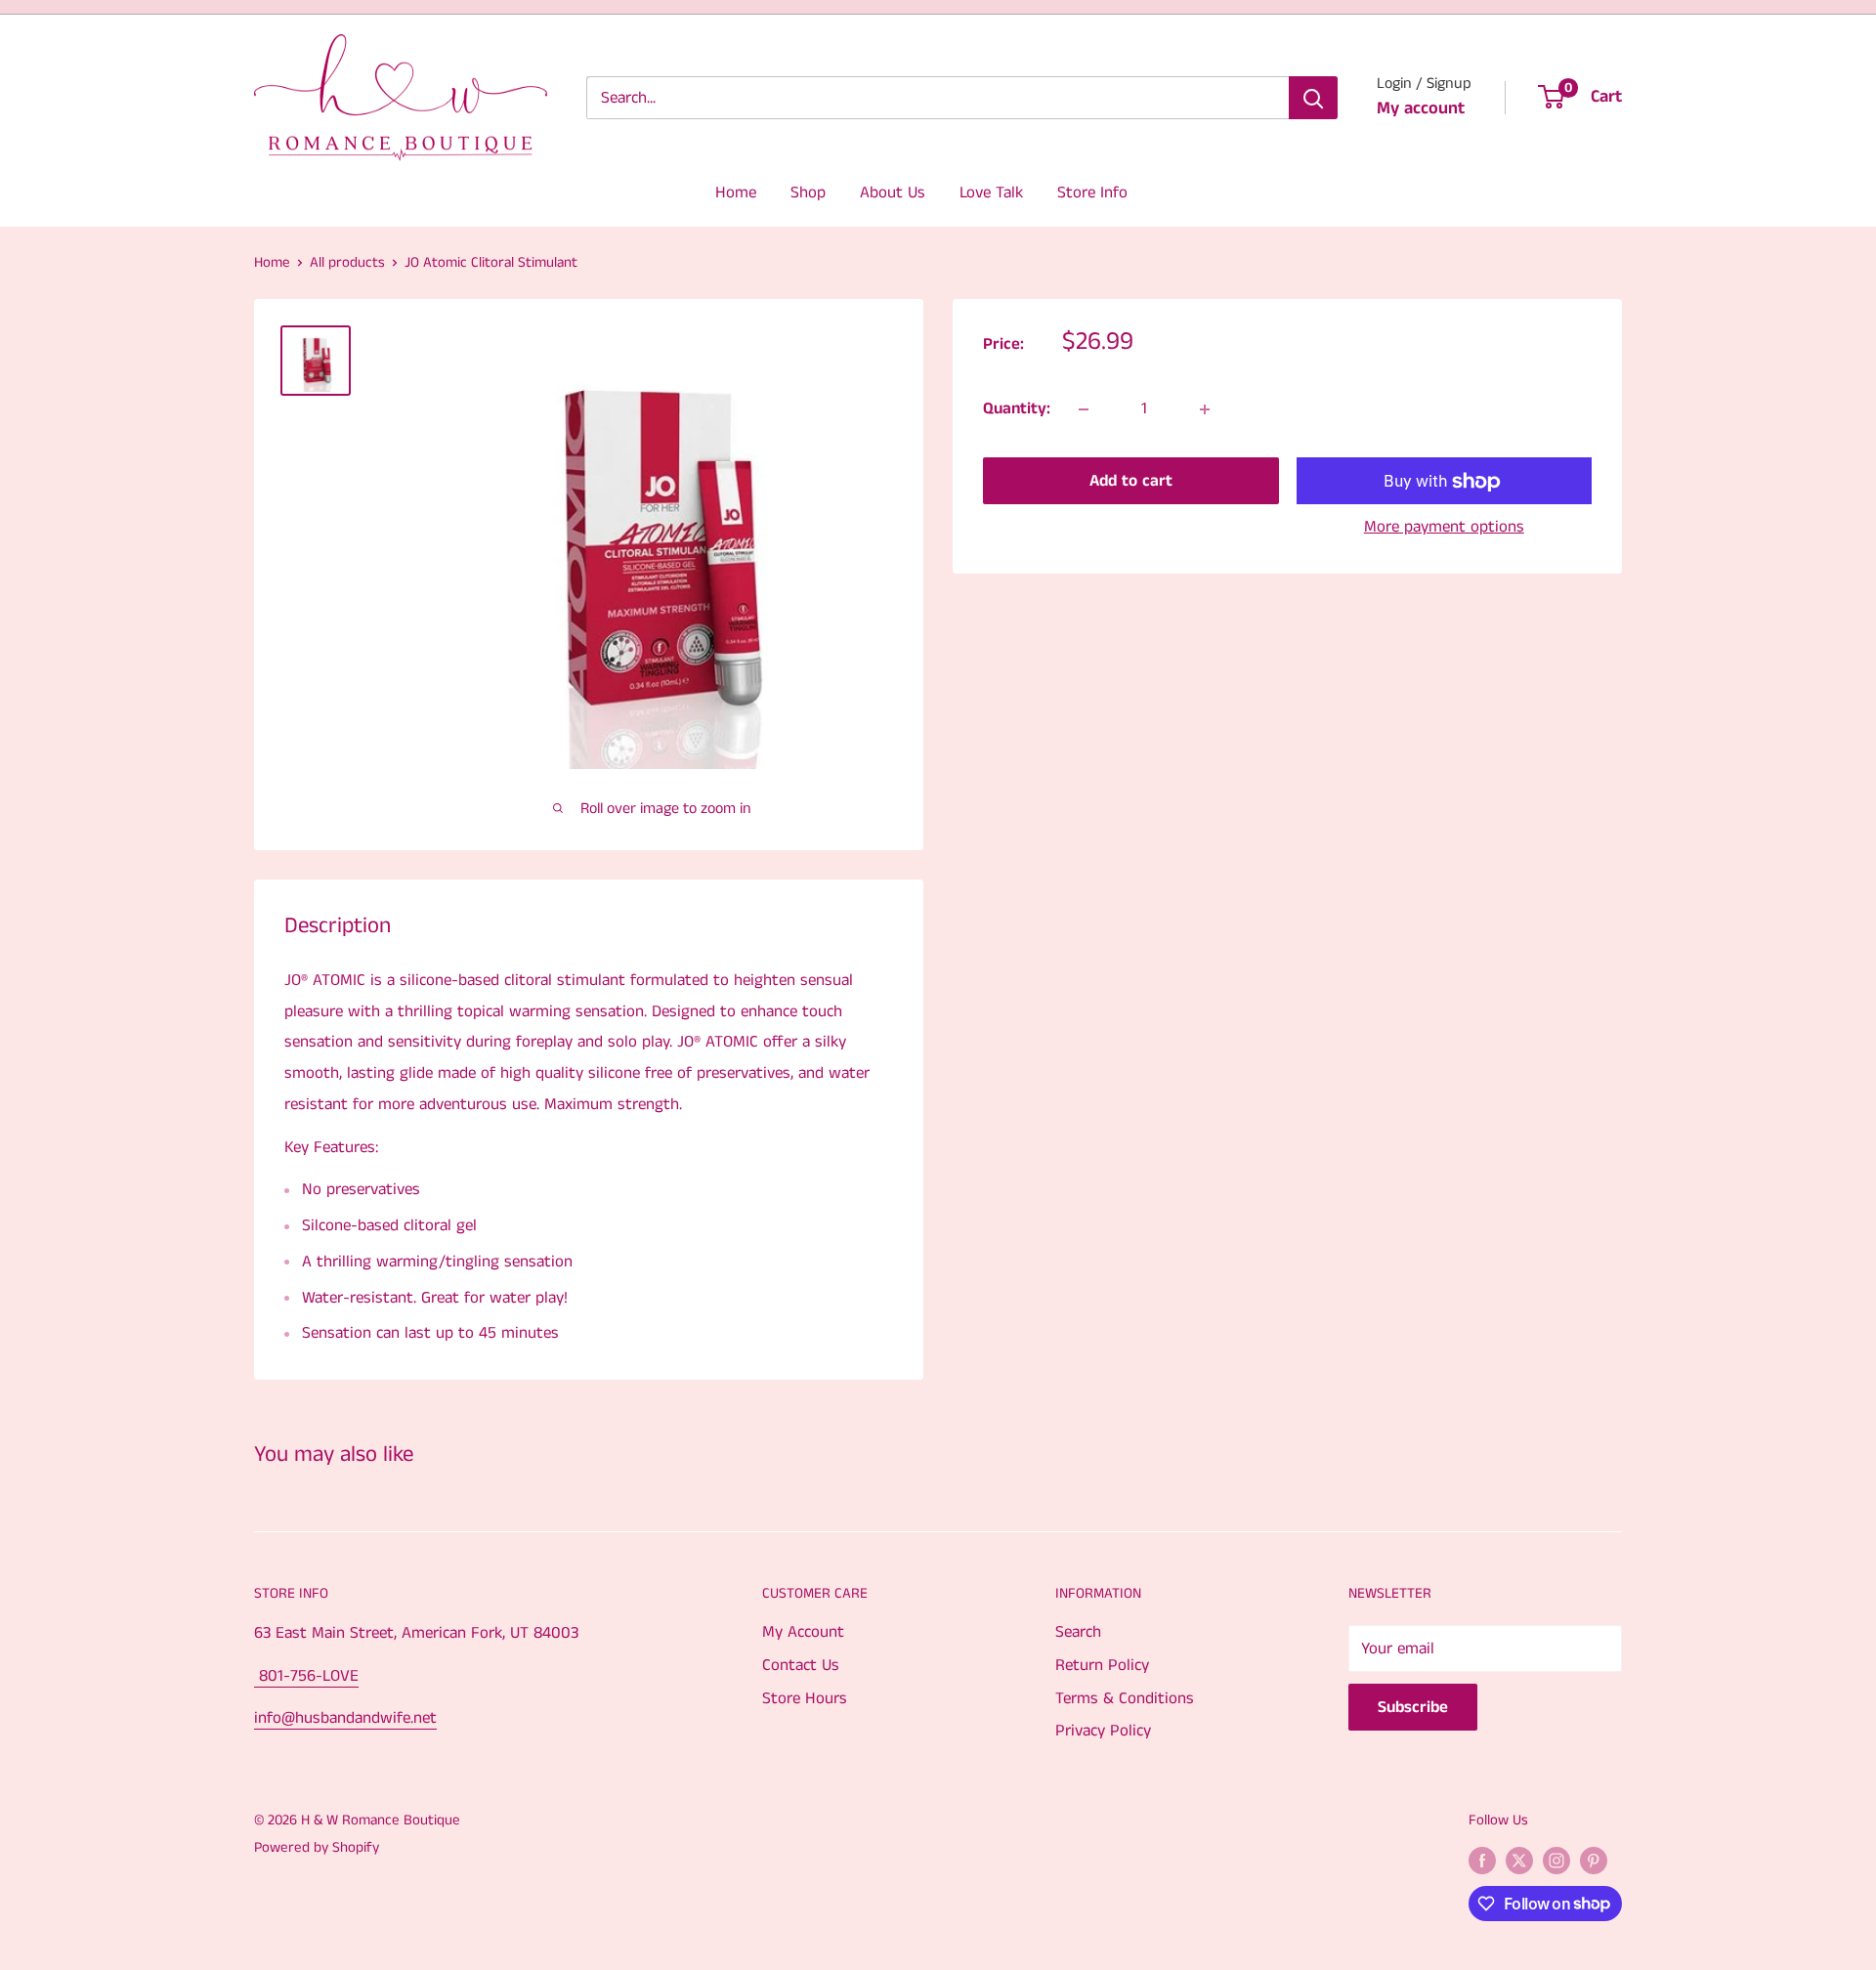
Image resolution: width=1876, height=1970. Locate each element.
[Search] (1313, 98)
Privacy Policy (1103, 1731)
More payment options (1444, 528)
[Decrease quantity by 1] (1084, 409)
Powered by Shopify (317, 1847)
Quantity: (1017, 408)
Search (1078, 1632)
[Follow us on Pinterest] (1594, 1860)
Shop (808, 193)
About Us (893, 193)
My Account (803, 1632)
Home (736, 193)
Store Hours (805, 1698)
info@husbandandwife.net (345, 1718)
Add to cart (1131, 482)
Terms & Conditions (1125, 1698)
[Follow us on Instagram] (1556, 1860)
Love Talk (991, 193)
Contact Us (801, 1665)
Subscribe (1413, 1707)
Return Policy (1102, 1665)
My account (1421, 108)
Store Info (1092, 193)
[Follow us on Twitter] (1519, 1860)
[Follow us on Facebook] (1482, 1860)
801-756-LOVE (306, 1676)
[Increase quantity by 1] (1205, 409)
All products (347, 262)
